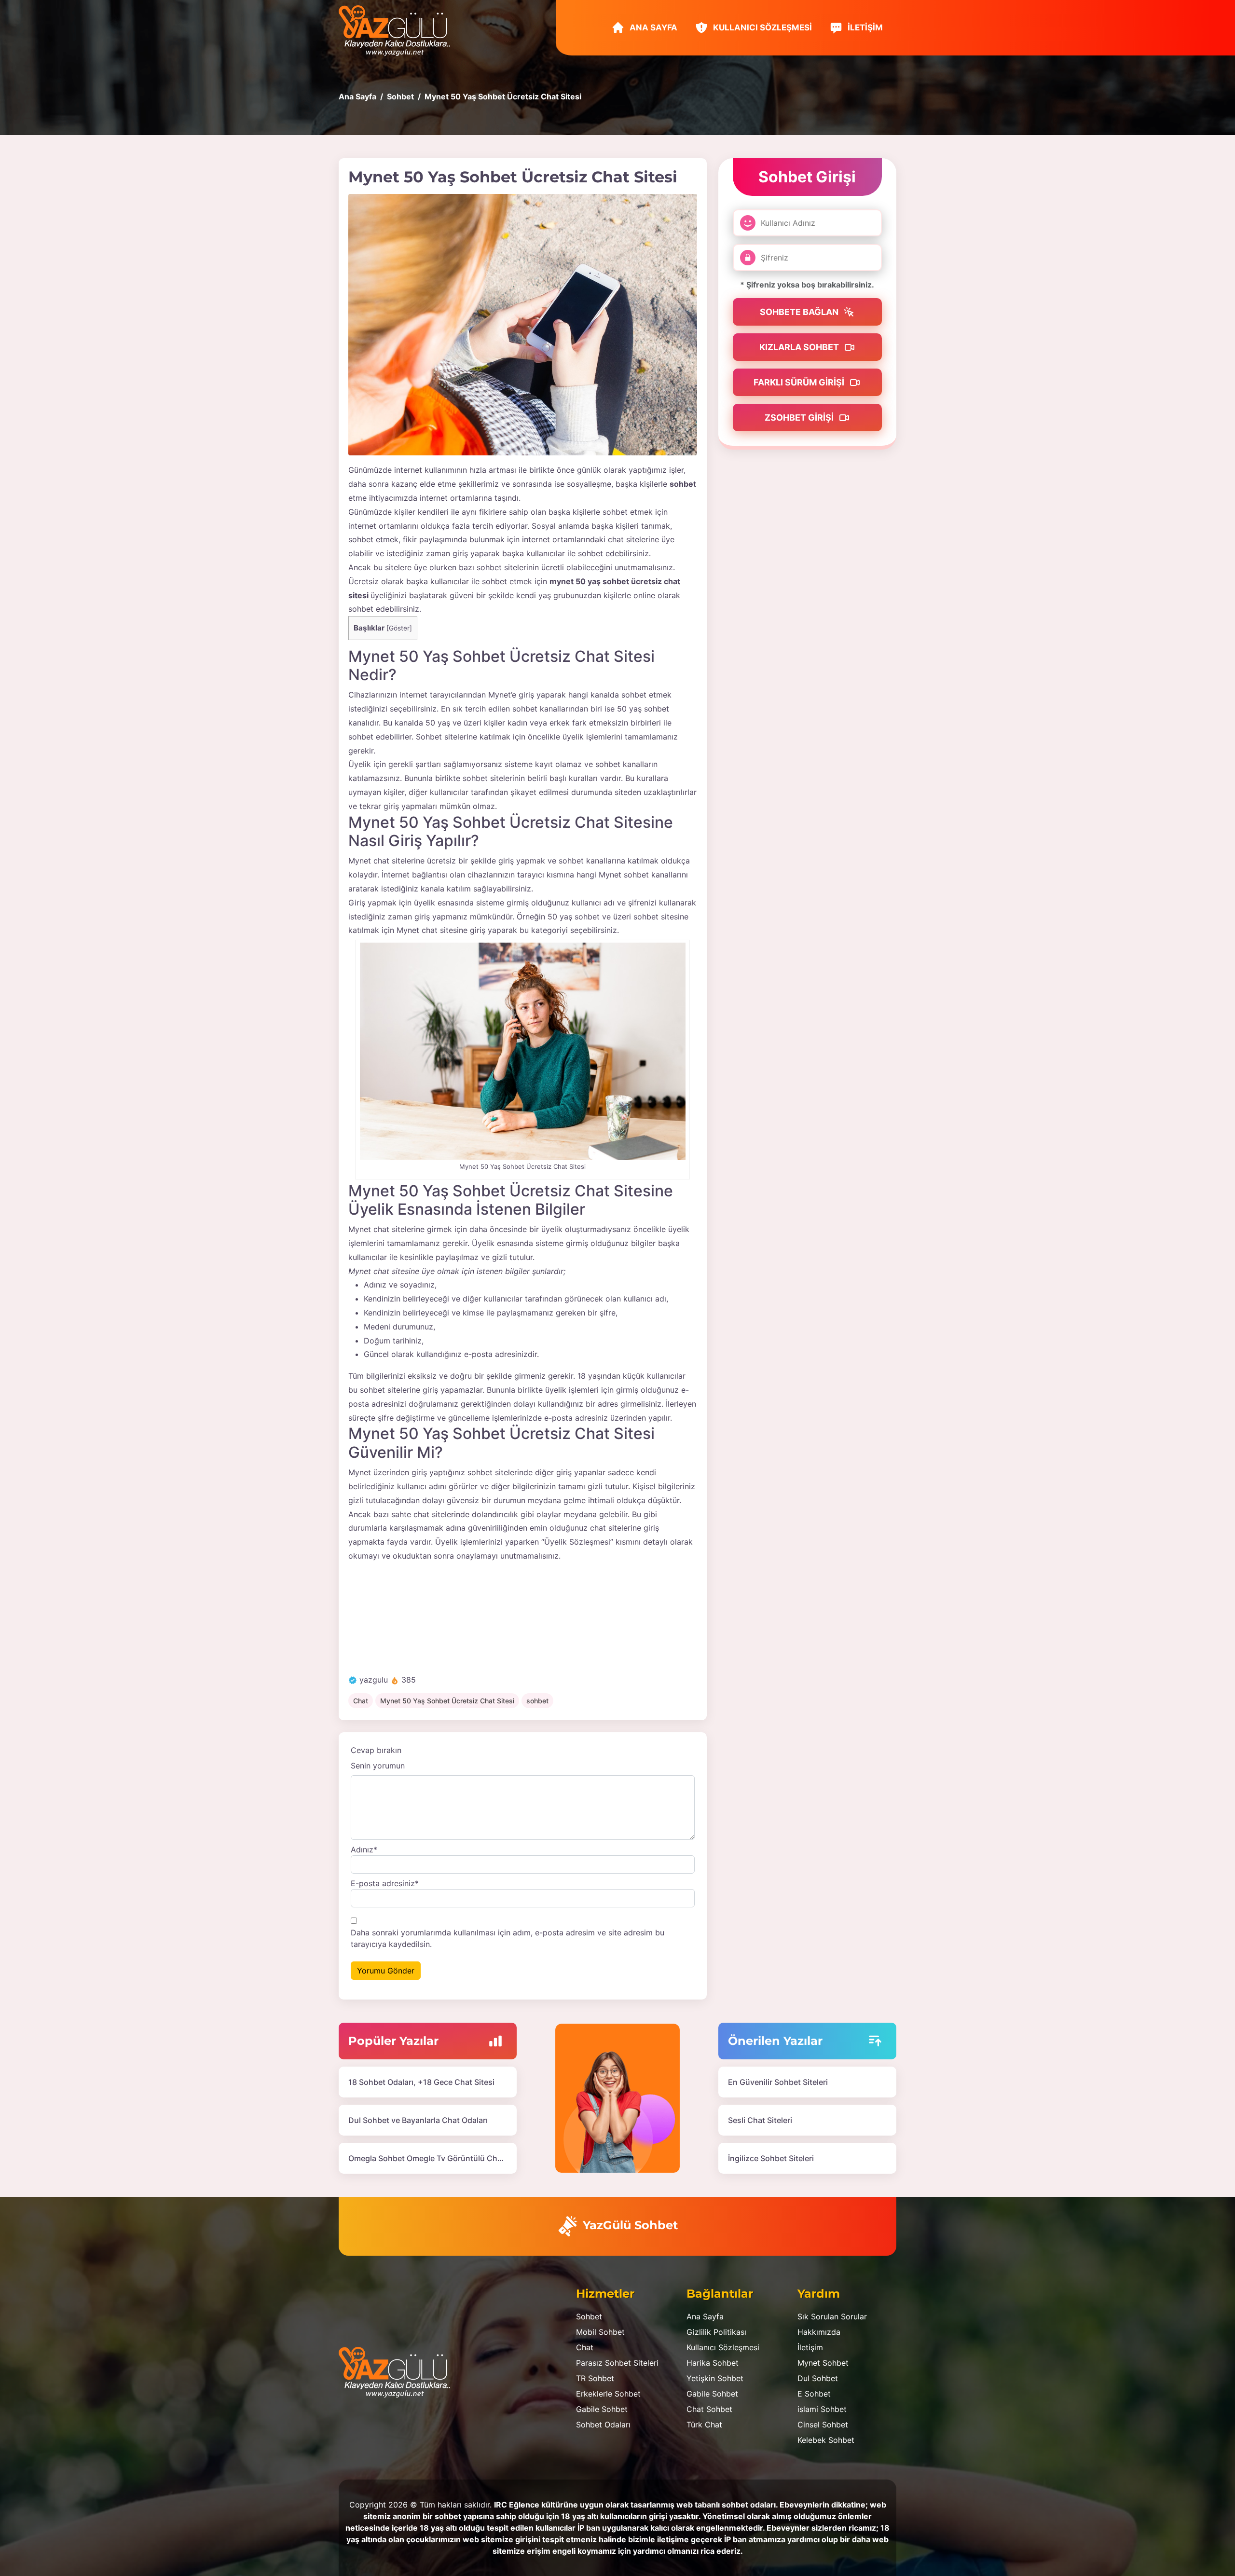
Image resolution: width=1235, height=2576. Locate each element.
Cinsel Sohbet (823, 2425)
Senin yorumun (378, 1766)
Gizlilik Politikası (716, 2332)
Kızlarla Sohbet (800, 347)
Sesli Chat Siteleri (760, 2120)
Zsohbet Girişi (800, 418)
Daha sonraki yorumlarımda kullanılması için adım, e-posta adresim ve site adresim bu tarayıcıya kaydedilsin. (508, 1938)
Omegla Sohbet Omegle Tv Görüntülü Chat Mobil (438, 2158)
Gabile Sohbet (602, 2409)
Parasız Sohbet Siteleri (617, 2363)
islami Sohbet (822, 2409)
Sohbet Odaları (603, 2425)
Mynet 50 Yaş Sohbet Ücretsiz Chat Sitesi (447, 1701)
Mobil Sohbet (600, 2332)
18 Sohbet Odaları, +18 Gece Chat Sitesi (421, 2082)
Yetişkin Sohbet (715, 2378)
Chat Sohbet (709, 2409)
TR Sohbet (595, 2378)
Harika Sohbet (713, 2363)
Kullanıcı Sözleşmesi (762, 27)
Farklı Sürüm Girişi (800, 382)
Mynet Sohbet (823, 2363)
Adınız (364, 1850)
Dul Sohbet (818, 2378)
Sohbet (589, 2316)
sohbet (537, 1701)
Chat (361, 1701)
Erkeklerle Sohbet (608, 2394)
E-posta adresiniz (385, 1883)
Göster (399, 628)
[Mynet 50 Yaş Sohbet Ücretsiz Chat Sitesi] (523, 325)
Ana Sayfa (652, 27)
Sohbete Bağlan (800, 312)
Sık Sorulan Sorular (832, 2316)
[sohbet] (399, 30)
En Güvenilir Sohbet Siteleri (778, 2082)
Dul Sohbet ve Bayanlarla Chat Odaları (418, 2120)
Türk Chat (704, 2425)
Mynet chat (369, 861)
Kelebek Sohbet (826, 2440)
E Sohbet (814, 2394)
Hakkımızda (819, 2332)
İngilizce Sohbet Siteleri (771, 2158)
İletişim (864, 27)
